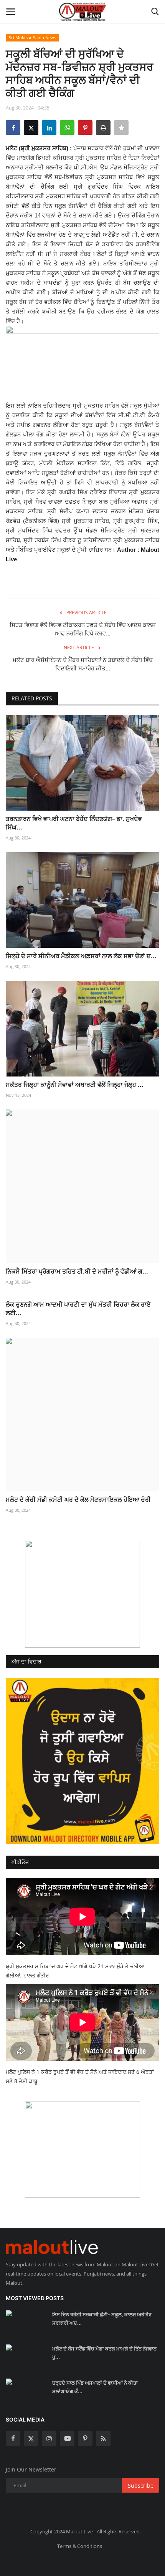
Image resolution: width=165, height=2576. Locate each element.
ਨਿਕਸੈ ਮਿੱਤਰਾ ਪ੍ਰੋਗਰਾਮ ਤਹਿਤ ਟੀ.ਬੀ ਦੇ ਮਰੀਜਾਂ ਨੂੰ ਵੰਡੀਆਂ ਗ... (77, 1271)
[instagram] (49, 2438)
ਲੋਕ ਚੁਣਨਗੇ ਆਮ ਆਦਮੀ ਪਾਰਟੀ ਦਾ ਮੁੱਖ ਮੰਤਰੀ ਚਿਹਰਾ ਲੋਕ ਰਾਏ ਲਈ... (78, 1309)
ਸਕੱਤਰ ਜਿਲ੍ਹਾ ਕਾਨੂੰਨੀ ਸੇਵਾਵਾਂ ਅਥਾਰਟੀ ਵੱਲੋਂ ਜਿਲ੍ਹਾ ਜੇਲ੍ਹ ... (75, 1085)
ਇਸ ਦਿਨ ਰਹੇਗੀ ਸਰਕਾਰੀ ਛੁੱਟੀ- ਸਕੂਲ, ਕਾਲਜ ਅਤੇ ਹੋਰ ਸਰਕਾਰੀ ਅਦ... (102, 2319)
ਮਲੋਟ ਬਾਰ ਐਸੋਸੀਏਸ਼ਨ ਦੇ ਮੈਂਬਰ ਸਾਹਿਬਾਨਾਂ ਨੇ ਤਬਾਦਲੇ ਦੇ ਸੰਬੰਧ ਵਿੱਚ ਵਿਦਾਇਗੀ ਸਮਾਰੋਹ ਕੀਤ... (83, 664)
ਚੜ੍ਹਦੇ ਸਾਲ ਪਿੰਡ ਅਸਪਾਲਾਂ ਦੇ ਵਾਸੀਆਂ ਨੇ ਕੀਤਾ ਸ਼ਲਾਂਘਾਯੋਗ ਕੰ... (95, 2387)
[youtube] (67, 2438)
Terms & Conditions (80, 2546)
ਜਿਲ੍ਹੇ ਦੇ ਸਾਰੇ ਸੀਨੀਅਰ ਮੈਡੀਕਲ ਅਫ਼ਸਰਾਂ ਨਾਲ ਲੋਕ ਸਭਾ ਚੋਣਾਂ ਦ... (81, 956)
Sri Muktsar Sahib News (32, 37)
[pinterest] (85, 2438)
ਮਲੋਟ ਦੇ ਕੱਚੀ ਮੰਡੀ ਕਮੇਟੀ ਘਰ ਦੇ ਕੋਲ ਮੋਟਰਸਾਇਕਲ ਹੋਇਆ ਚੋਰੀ (78, 1499)
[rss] (103, 2438)
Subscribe (141, 2486)
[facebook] (13, 2438)
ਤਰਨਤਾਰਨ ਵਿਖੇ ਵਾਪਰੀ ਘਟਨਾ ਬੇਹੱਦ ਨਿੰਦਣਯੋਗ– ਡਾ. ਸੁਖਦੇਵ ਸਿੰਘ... (74, 823)
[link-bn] (82, 1594)
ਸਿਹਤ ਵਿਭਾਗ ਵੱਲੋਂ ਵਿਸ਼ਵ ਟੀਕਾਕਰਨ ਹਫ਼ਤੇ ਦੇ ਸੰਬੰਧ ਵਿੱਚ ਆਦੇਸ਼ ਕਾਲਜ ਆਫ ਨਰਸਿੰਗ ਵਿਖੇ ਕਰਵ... (83, 629)
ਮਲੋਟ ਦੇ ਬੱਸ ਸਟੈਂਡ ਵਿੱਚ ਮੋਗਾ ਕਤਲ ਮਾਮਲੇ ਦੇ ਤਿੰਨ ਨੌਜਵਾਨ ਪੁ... (104, 2353)
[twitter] (31, 2438)
